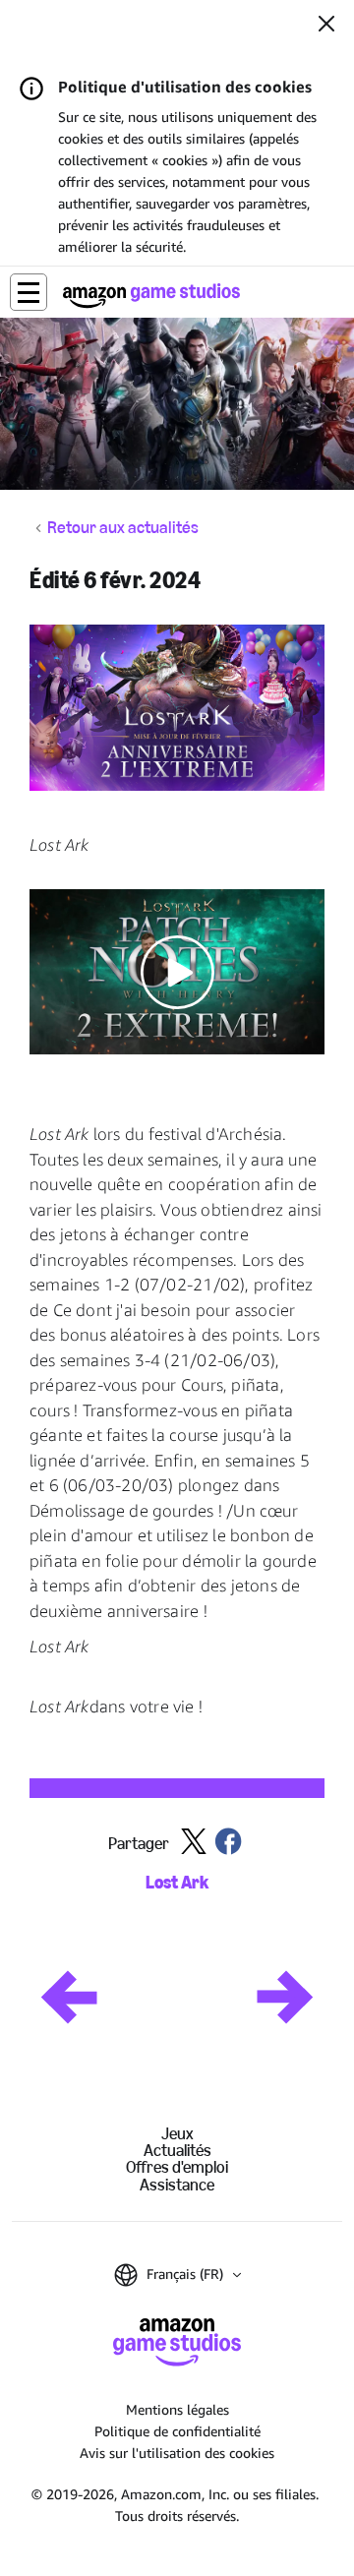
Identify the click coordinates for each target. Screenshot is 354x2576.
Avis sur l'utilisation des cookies (177, 2453)
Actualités (177, 2151)
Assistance (177, 2185)
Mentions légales (177, 2409)
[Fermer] (326, 26)
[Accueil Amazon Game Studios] (151, 296)
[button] (29, 292)
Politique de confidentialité (177, 2431)
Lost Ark (177, 1883)
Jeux (177, 2134)
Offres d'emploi (177, 2167)
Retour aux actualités (123, 528)
